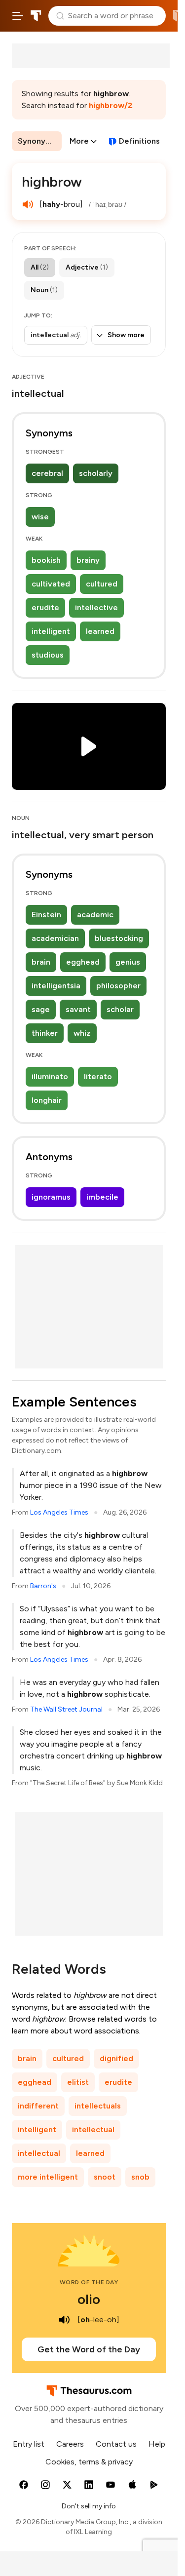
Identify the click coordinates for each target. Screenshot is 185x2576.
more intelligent (48, 2177)
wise (40, 517)
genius (128, 962)
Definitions (139, 141)
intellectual (93, 2129)
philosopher (118, 986)
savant (78, 1009)
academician (55, 938)
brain (41, 962)
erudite (45, 607)
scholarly (96, 473)
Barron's (43, 1586)
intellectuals (98, 2106)
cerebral (47, 473)
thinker (45, 1033)
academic (95, 915)
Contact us (116, 2444)
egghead (83, 962)
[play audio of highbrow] (28, 204)
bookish (46, 560)
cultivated (51, 584)
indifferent (38, 2106)
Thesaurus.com (36, 16)
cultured (102, 584)
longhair (47, 1100)
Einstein (46, 915)
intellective (96, 607)
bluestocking (119, 938)
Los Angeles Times (59, 1512)
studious (48, 655)
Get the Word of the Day (89, 2349)
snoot (105, 2177)
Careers (70, 2444)
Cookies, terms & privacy (89, 2462)
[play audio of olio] (65, 2320)
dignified (116, 2058)
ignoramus (51, 1197)
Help (157, 2444)
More (79, 141)
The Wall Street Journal (66, 1709)
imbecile (102, 1197)
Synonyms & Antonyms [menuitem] (40, 141)
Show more (126, 335)
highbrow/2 (111, 105)
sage (41, 1009)
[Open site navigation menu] (18, 16)
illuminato (50, 1076)
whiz (82, 1033)
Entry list (29, 2444)
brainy (88, 560)
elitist (78, 2082)
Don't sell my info (89, 2506)
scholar (120, 1009)
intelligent (51, 631)
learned (100, 631)
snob (140, 2177)
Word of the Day (89, 2282)
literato (98, 1076)
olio (89, 2299)
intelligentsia (56, 986)
